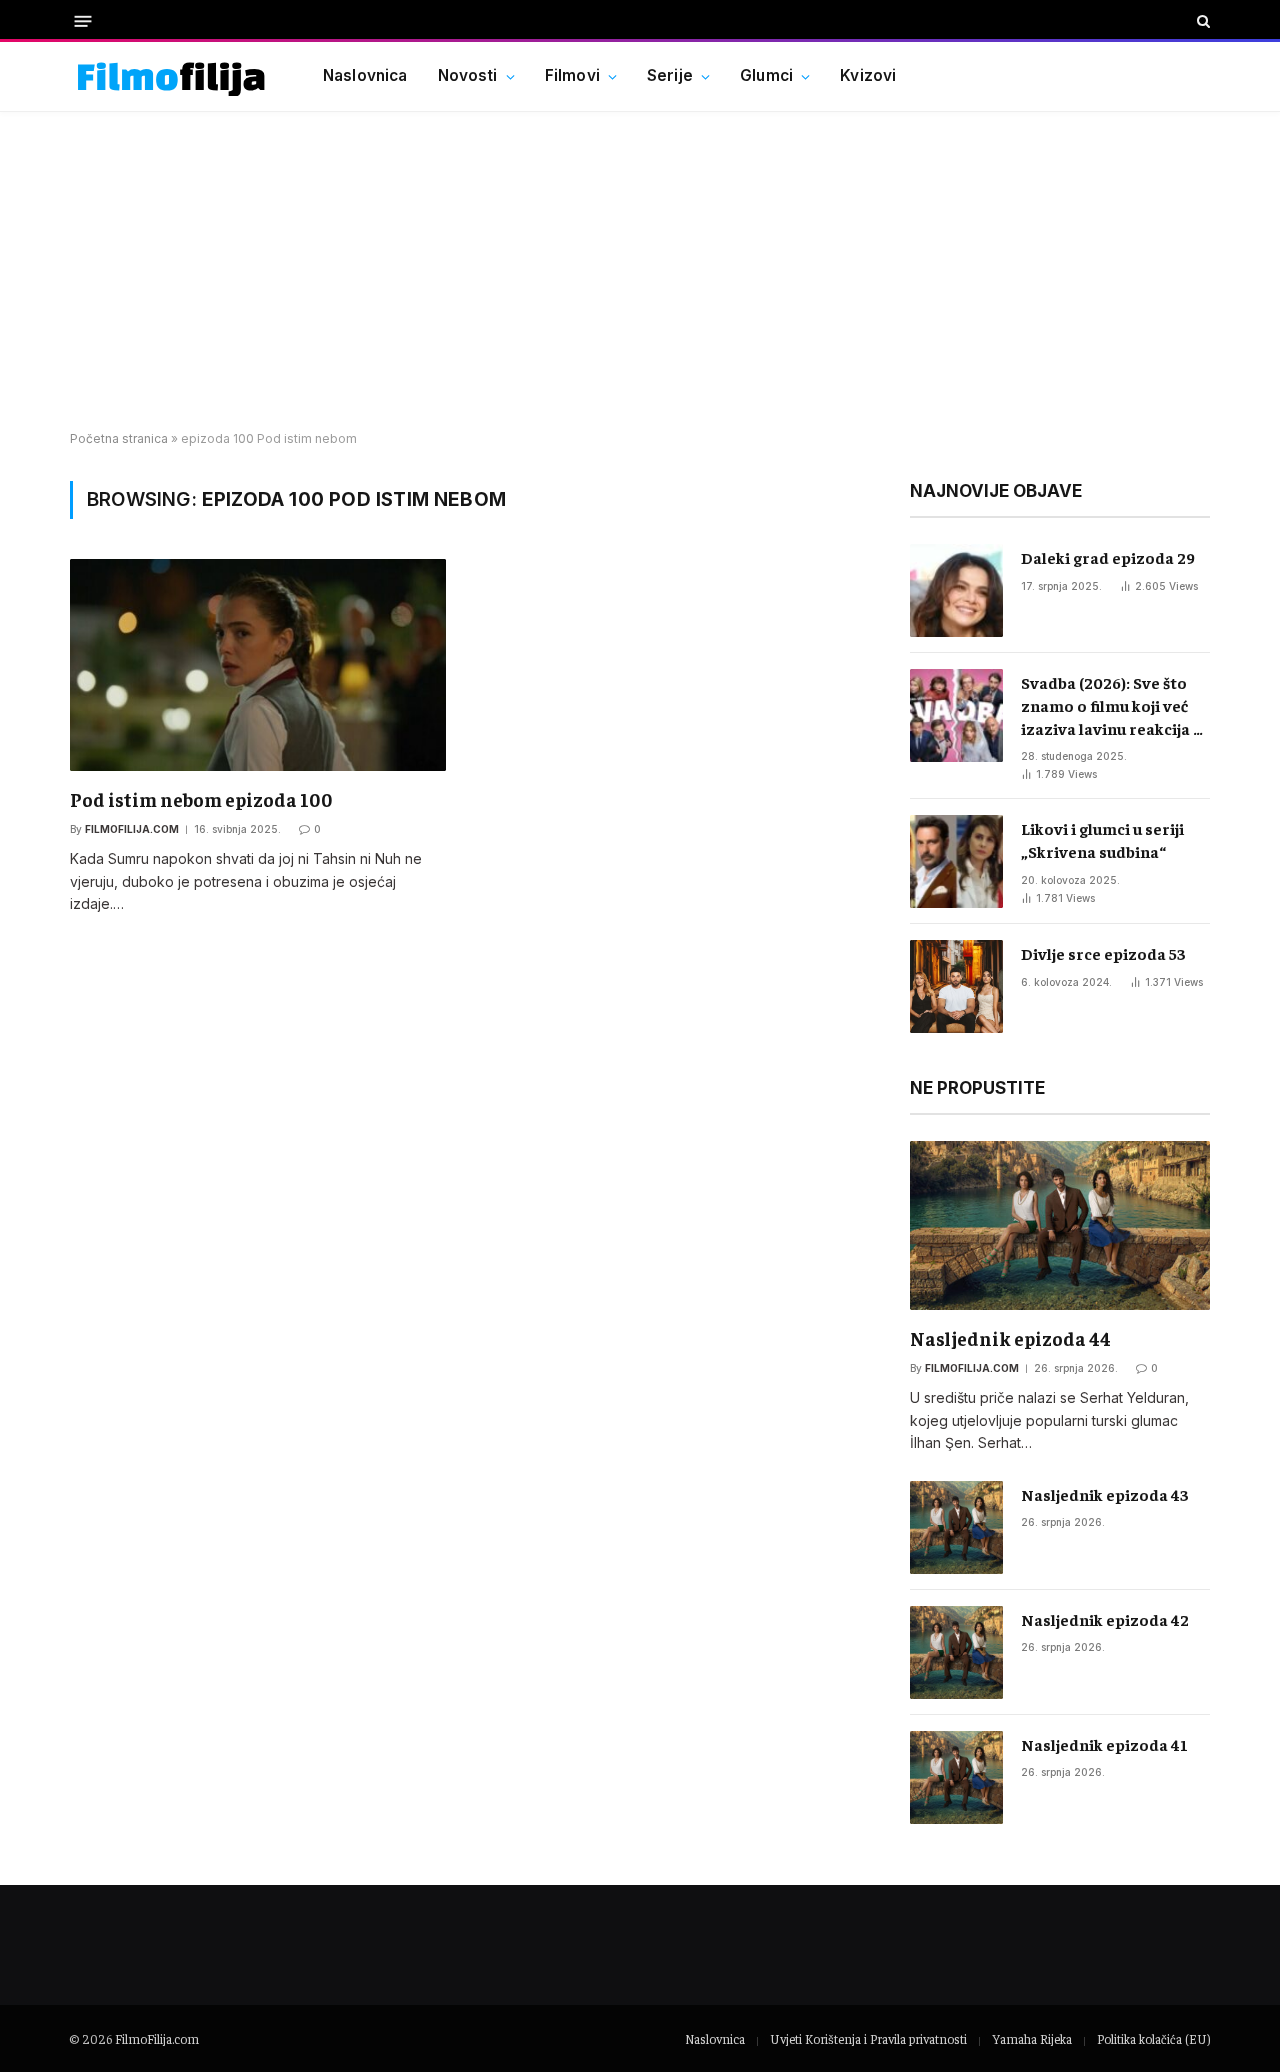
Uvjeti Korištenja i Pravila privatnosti (868, 2038)
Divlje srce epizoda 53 (1103, 953)
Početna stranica (119, 438)
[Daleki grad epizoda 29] (956, 590)
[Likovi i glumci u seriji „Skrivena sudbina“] (956, 861)
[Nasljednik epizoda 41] (956, 1777)
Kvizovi (868, 75)
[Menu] (83, 20)
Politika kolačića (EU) (1153, 2038)
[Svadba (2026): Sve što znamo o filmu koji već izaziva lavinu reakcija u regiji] (956, 715)
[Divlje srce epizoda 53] (956, 986)
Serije (670, 75)
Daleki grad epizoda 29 (1108, 557)
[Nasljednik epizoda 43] (956, 1527)
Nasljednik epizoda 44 (1010, 1338)
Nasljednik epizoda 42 (1105, 1619)
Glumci (766, 75)
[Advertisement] (640, 272)
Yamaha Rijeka (1032, 2038)
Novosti (468, 75)
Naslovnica (365, 75)
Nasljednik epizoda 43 (1105, 1494)
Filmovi (572, 75)
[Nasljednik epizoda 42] (956, 1652)
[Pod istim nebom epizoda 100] (258, 664)
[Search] (1201, 21)
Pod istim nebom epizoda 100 (201, 799)
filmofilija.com (132, 829)
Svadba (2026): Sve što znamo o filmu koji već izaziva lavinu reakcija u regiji (1111, 706)
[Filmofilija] (171, 76)
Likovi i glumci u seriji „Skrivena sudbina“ (1102, 839)
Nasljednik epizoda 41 (1104, 1744)
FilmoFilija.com (157, 2038)
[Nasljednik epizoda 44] (1060, 1225)
